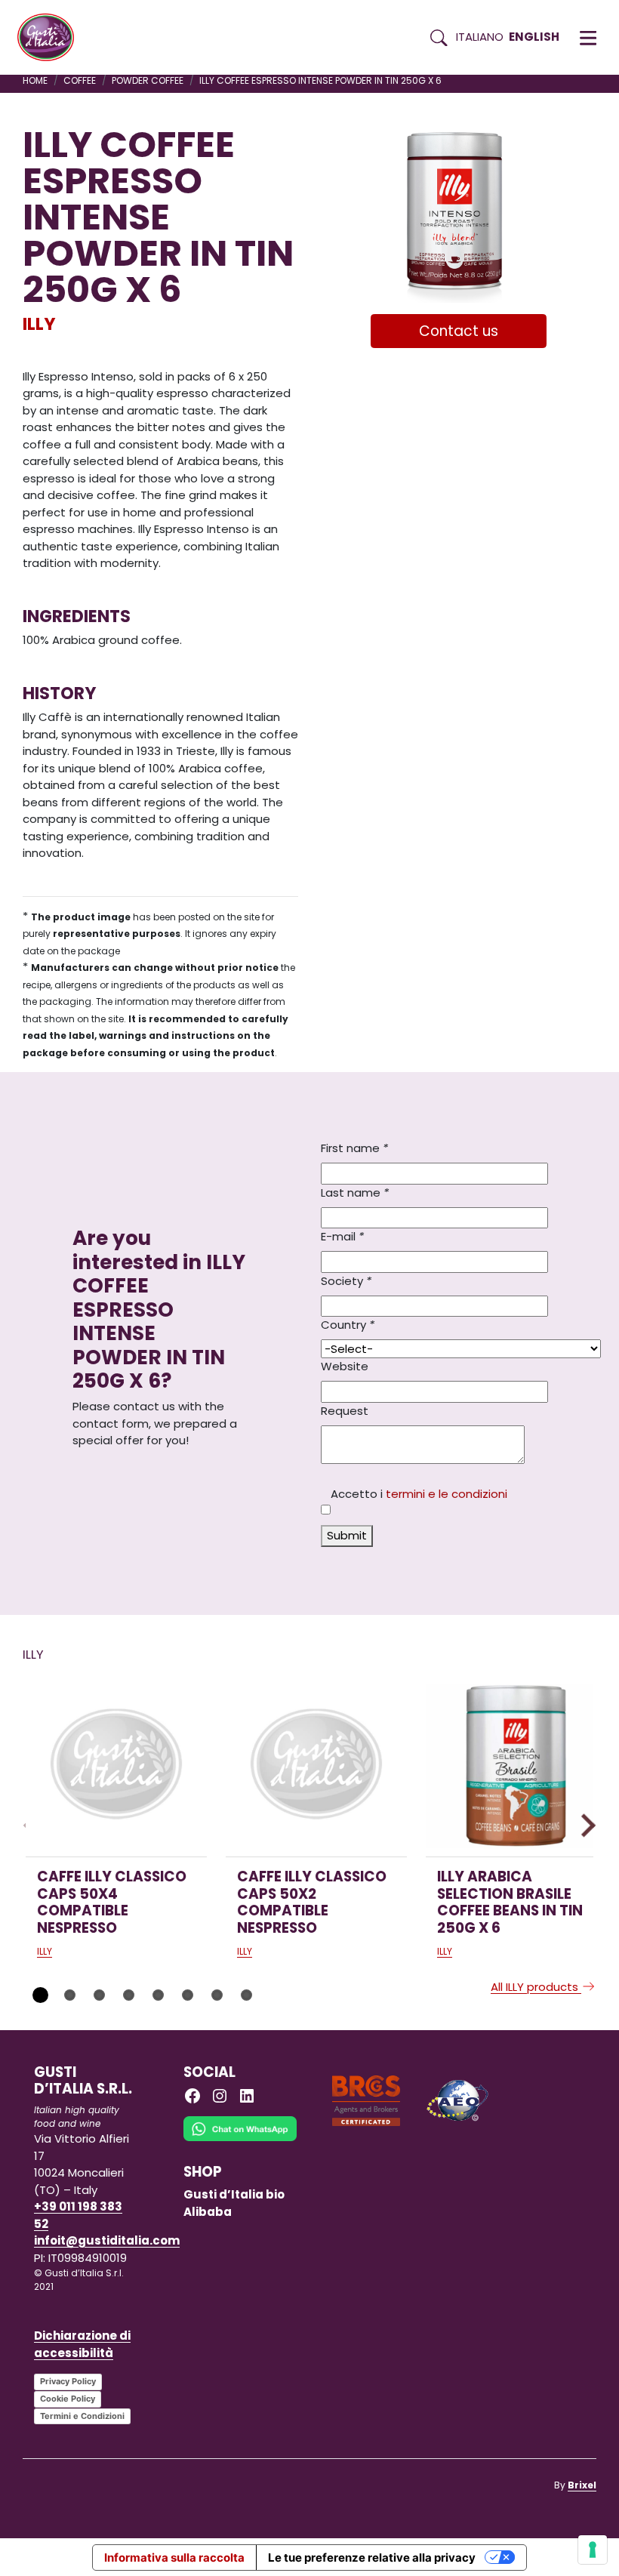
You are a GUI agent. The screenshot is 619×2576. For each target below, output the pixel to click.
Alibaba (208, 2212)
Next (584, 1825)
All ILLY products (536, 1987)
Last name (355, 1192)
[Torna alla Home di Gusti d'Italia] (51, 38)
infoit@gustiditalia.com (107, 2240)
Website (345, 1366)
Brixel (582, 2485)
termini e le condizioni (447, 1494)
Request (345, 1411)
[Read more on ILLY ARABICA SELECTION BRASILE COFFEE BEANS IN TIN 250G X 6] (516, 1766)
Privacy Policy (68, 2381)
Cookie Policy (68, 2399)
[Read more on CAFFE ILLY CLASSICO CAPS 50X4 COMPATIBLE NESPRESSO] (116, 1766)
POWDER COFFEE (148, 80)
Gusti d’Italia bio (234, 2194)
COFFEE (80, 80)
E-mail (342, 1236)
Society (346, 1281)
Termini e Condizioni (82, 2416)
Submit (347, 1535)
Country (348, 1325)
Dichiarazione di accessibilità (82, 2344)
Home (35, 80)
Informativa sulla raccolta (174, 2558)
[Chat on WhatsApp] (240, 2139)
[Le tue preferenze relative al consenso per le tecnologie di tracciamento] (593, 2550)
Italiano (480, 37)
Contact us (459, 331)
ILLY (39, 324)
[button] (588, 38)
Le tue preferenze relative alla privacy (372, 2558)
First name (354, 1148)
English (534, 37)
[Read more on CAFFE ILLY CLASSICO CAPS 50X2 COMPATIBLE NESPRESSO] (316, 1766)
